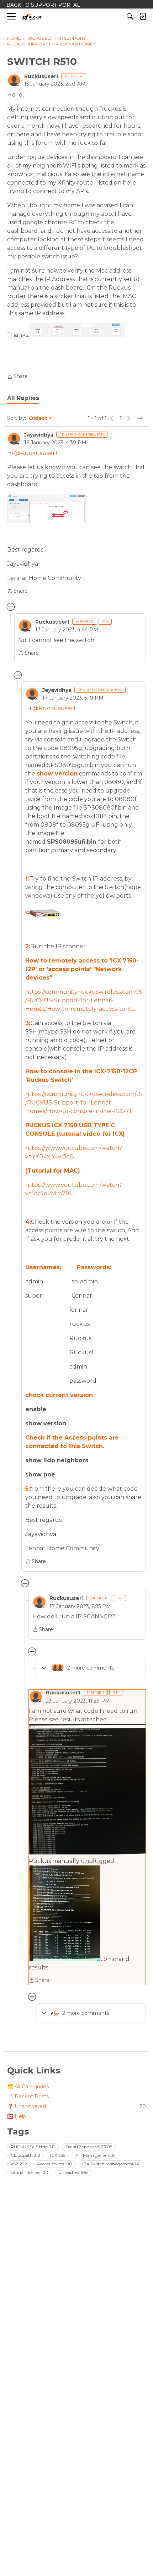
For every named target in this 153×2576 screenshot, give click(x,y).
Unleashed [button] (73, 2172)
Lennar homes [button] (30, 2172)
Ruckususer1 (41, 76)
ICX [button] (58, 2155)
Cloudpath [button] (25, 2155)
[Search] (130, 16)
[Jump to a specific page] (140, 418)
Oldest (38, 418)
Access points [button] (55, 2164)
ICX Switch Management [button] (111, 2164)
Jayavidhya (39, 435)
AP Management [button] (96, 2155)
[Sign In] (143, 16)
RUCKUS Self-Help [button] (33, 2147)
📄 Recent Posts (28, 2097)
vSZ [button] (19, 2164)
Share (17, 377)
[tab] (23, 398)
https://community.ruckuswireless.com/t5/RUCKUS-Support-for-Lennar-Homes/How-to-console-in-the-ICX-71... (84, 1103)
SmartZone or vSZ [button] (89, 2147)
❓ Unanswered (76, 2106)
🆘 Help (17, 2116)
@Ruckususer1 (36, 453)
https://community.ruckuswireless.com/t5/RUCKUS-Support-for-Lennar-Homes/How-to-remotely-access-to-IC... (84, 1000)
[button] (77, 330)
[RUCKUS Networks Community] (32, 17)
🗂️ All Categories (28, 2087)
